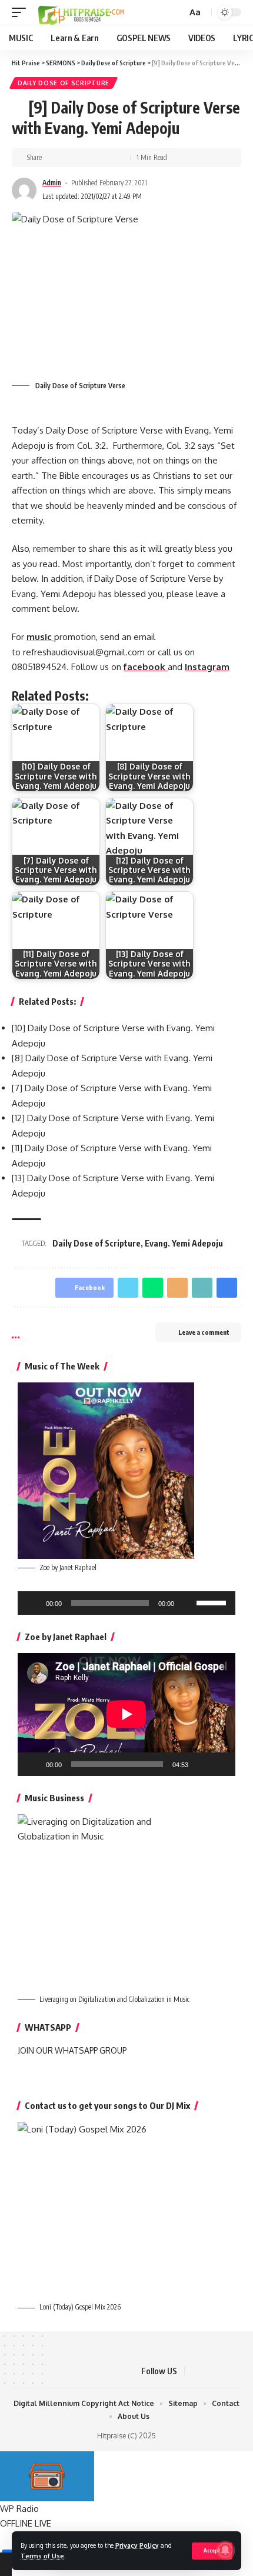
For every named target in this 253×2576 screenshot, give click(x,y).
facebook (146, 667)
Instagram (207, 667)
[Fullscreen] (220, 1764)
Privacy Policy (137, 2545)
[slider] (213, 1602)
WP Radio (19, 2509)
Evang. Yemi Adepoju (184, 1243)
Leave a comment (204, 1332)
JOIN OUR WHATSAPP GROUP (72, 2050)
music (40, 637)
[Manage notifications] (225, 2550)
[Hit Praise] (81, 12)
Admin (52, 183)
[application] (126, 1603)
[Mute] (187, 1603)
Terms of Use (42, 2556)
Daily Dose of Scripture (64, 83)
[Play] (33, 1603)
